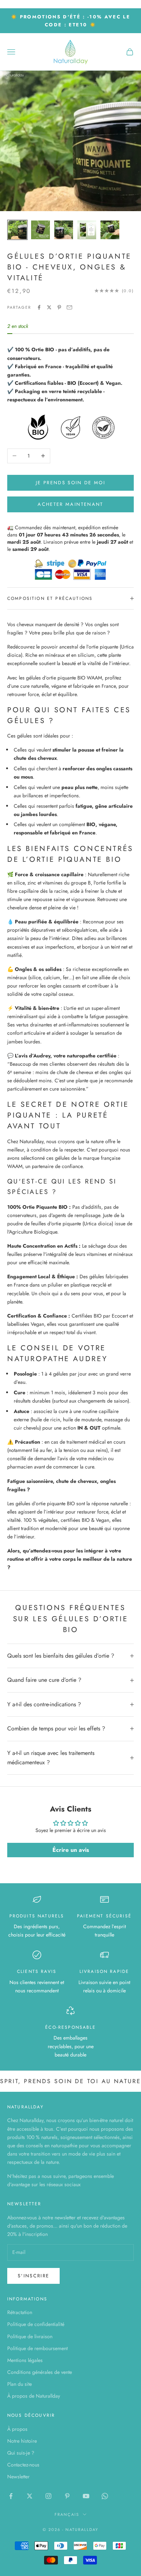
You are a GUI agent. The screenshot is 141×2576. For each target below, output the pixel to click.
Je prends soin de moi (70, 483)
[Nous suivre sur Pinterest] (67, 2496)
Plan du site (20, 2384)
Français (67, 2514)
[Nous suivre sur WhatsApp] (105, 2496)
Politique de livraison (30, 2336)
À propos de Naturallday (34, 2396)
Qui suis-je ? (21, 2453)
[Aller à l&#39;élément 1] (17, 230)
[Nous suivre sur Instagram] (48, 2496)
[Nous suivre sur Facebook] (11, 2496)
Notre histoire (22, 2441)
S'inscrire (33, 2276)
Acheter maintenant (70, 504)
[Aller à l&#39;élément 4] (87, 230)
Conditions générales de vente (40, 2372)
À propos (17, 2429)
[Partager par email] (69, 307)
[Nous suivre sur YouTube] (86, 2496)
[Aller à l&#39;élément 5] (110, 230)
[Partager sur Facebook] (39, 307)
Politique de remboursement (37, 2348)
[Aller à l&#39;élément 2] (40, 230)
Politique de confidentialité (36, 2324)
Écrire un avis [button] (71, 1850)
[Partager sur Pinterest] (59, 307)
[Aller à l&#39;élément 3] (64, 230)
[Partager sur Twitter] (49, 307)
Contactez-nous (23, 2465)
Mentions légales (25, 2360)
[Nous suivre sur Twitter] (30, 2496)
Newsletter (18, 2477)
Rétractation (20, 2312)
